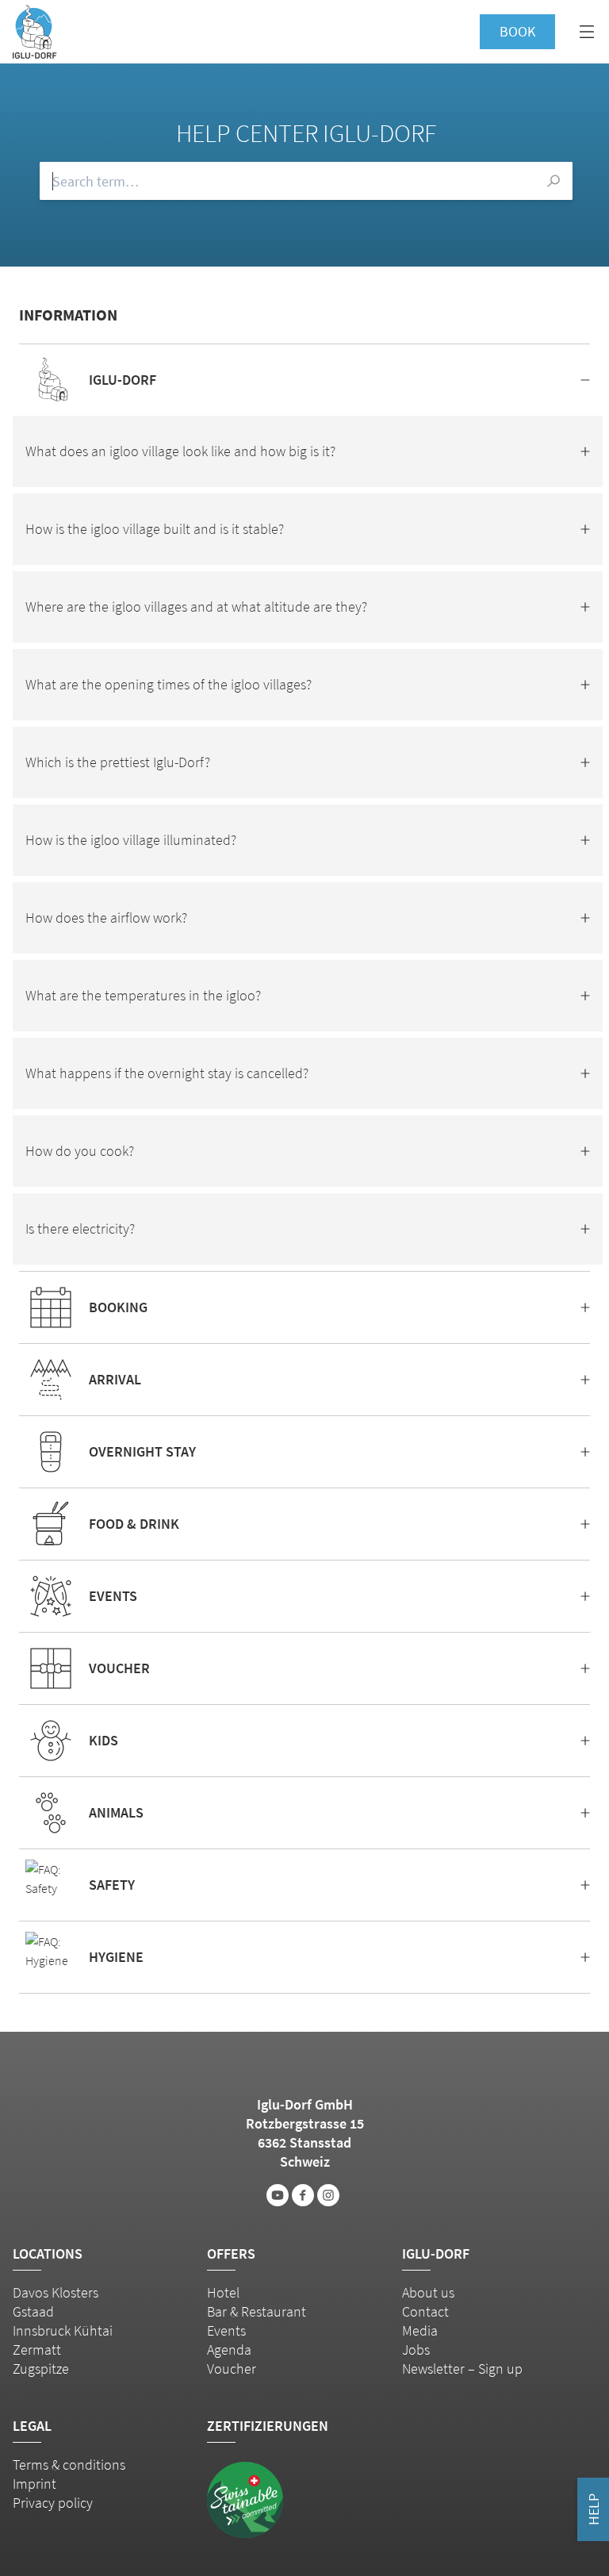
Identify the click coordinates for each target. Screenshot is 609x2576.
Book (517, 31)
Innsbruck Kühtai (63, 2330)
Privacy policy (53, 2503)
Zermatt (37, 2349)
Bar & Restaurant (257, 2311)
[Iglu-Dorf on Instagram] (328, 2195)
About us (428, 2292)
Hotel (223, 2292)
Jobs (416, 2349)
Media (420, 2330)
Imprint (34, 2484)
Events (226, 2330)
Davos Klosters (56, 2292)
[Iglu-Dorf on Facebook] (303, 2195)
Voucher (232, 2369)
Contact (425, 2311)
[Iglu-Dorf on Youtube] (278, 2195)
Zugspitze (41, 2369)
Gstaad (33, 2311)
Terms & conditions (69, 2465)
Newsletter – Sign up (462, 2369)
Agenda (229, 2349)
